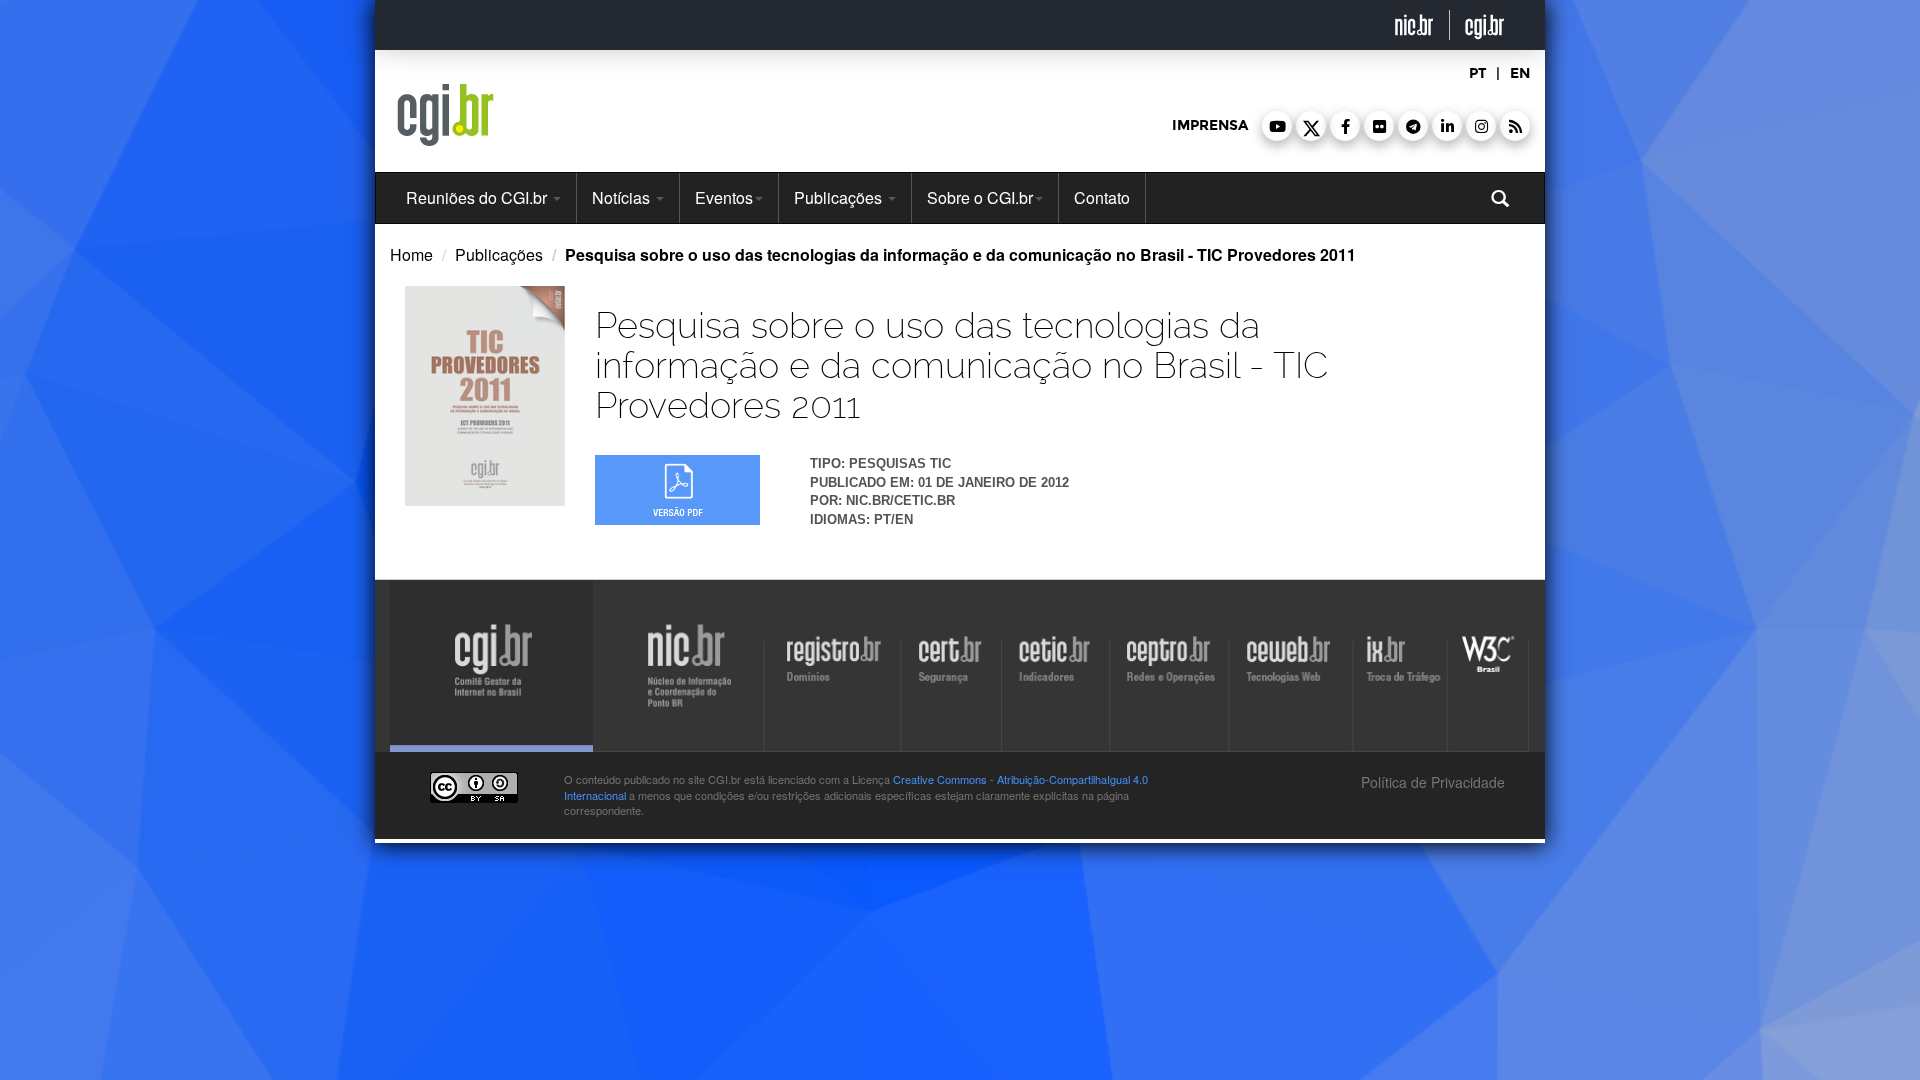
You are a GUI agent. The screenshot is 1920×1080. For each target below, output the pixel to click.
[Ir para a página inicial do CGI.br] (445, 115)
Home (411, 254)
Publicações (840, 197)
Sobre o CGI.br (980, 197)
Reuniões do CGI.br (478, 197)
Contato (1102, 197)
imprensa (1210, 125)
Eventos (724, 197)
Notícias (623, 197)
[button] (1277, 126)
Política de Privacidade (1431, 782)
